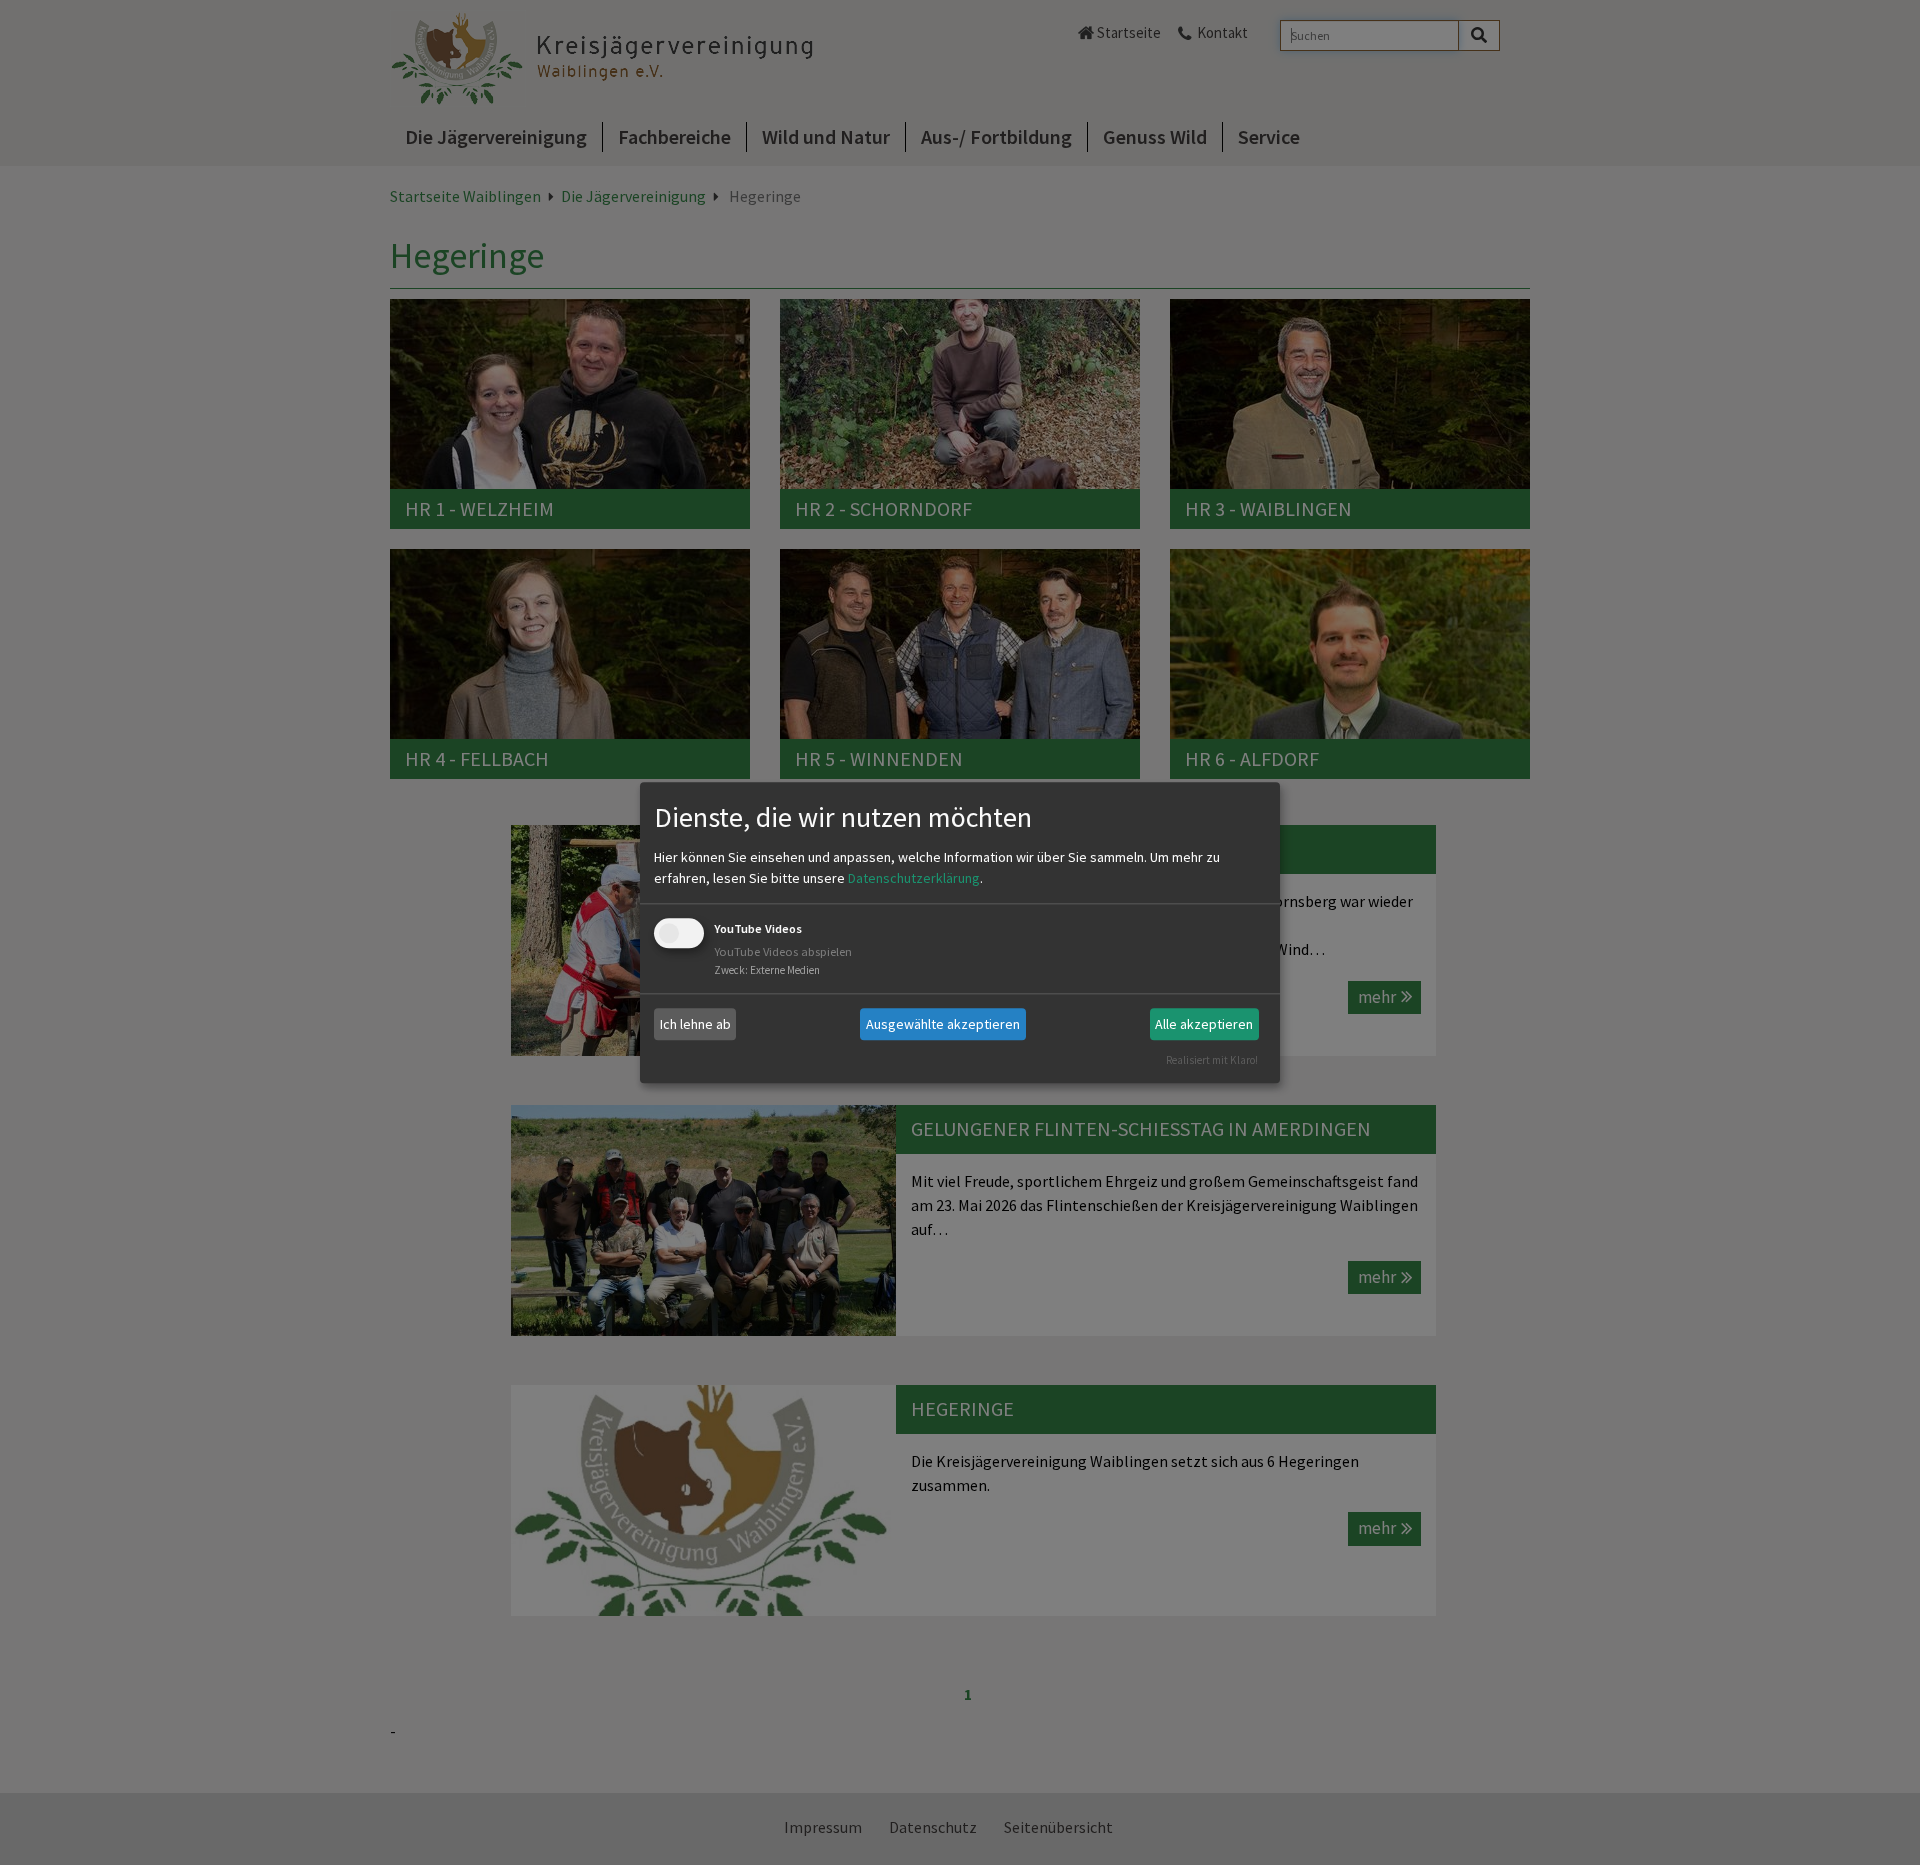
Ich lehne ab (695, 1024)
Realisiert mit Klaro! (1212, 1060)
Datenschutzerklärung (914, 879)
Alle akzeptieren (1204, 1024)
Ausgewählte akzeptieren (943, 1024)
